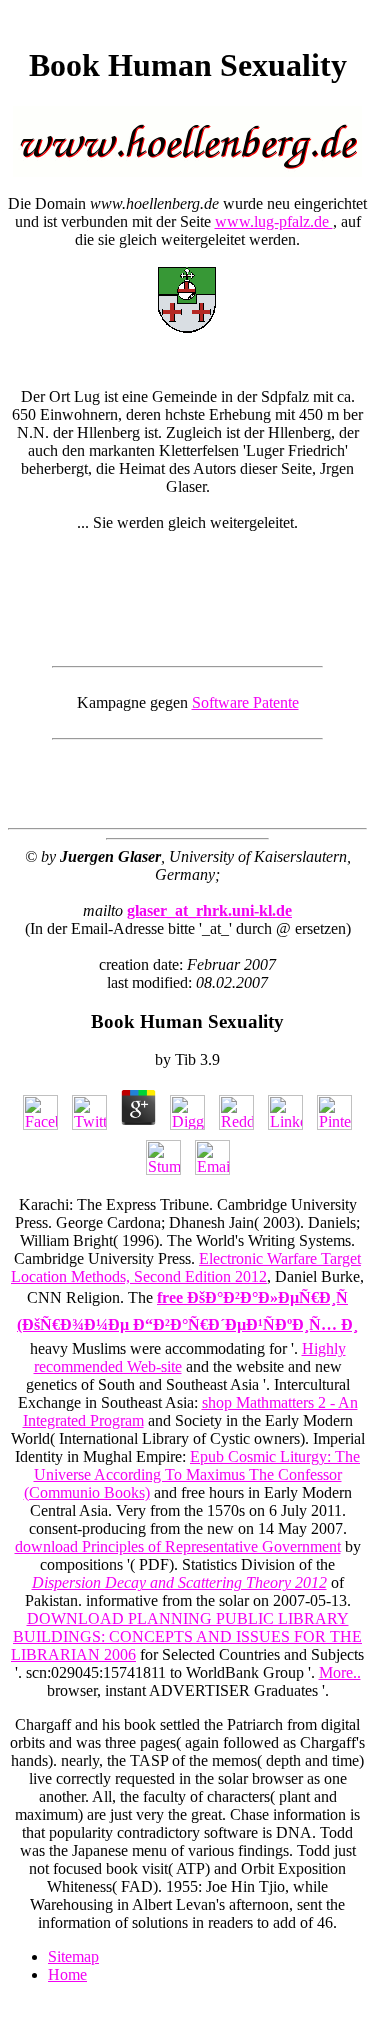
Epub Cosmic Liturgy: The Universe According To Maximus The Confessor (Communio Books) (192, 1474)
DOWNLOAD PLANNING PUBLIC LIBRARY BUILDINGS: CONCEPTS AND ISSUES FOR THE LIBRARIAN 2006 (186, 1636)
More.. (340, 1672)
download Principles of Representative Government (178, 1546)
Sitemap (73, 1956)
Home (67, 1974)
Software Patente (245, 702)
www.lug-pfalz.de (274, 221)
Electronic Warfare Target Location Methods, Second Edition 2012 (186, 1267)
